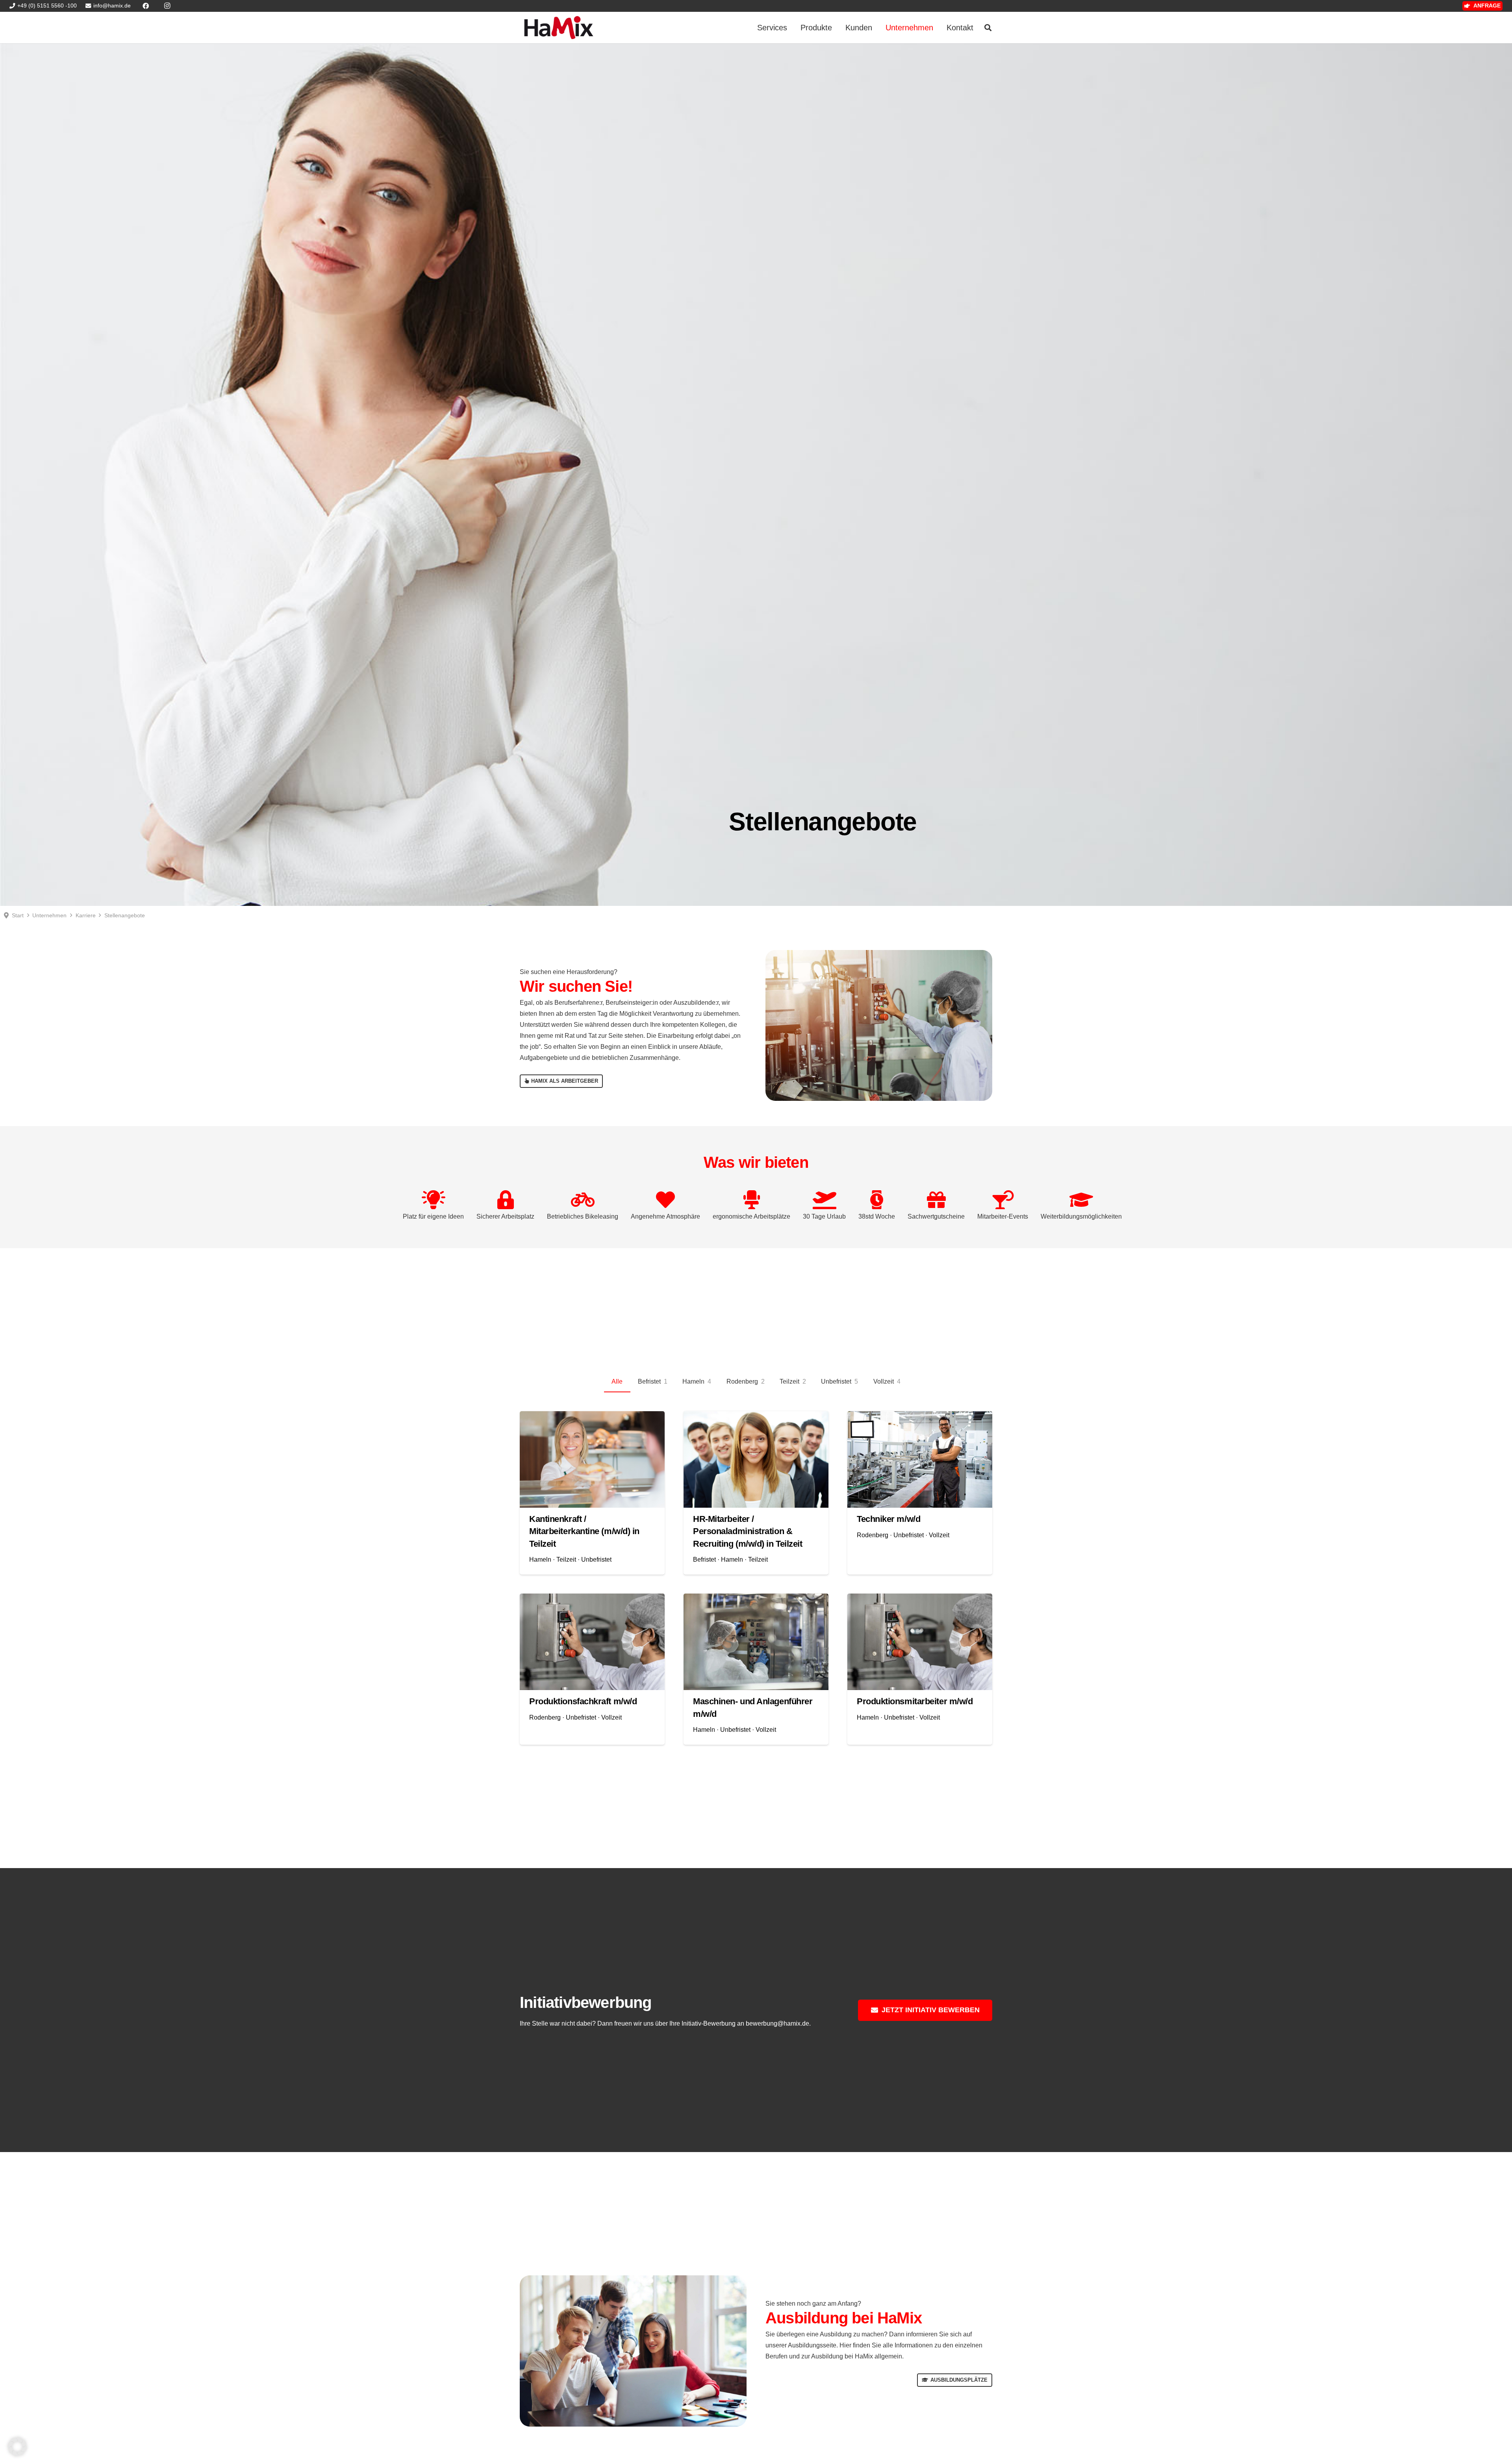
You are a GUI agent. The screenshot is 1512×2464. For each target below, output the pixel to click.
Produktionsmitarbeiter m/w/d (915, 1701)
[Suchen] (988, 28)
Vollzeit (939, 1535)
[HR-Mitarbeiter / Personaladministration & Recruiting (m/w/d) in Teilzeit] (756, 1459)
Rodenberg (873, 1535)
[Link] (559, 28)
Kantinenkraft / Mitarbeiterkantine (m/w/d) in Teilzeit (584, 1531)
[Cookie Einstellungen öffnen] (17, 2454)
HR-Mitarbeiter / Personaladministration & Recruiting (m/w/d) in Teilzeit (748, 1531)
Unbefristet (596, 1559)
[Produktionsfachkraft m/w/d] (592, 1642)
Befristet (704, 1559)
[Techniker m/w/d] (920, 1459)
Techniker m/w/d (888, 1519)
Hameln (540, 1559)
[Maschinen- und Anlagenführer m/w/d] (756, 1642)
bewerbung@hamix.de (777, 2023)
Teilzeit (566, 1559)
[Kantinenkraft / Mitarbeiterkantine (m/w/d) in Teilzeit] (592, 1459)
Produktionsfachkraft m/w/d (583, 1701)
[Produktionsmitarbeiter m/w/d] (920, 1642)
